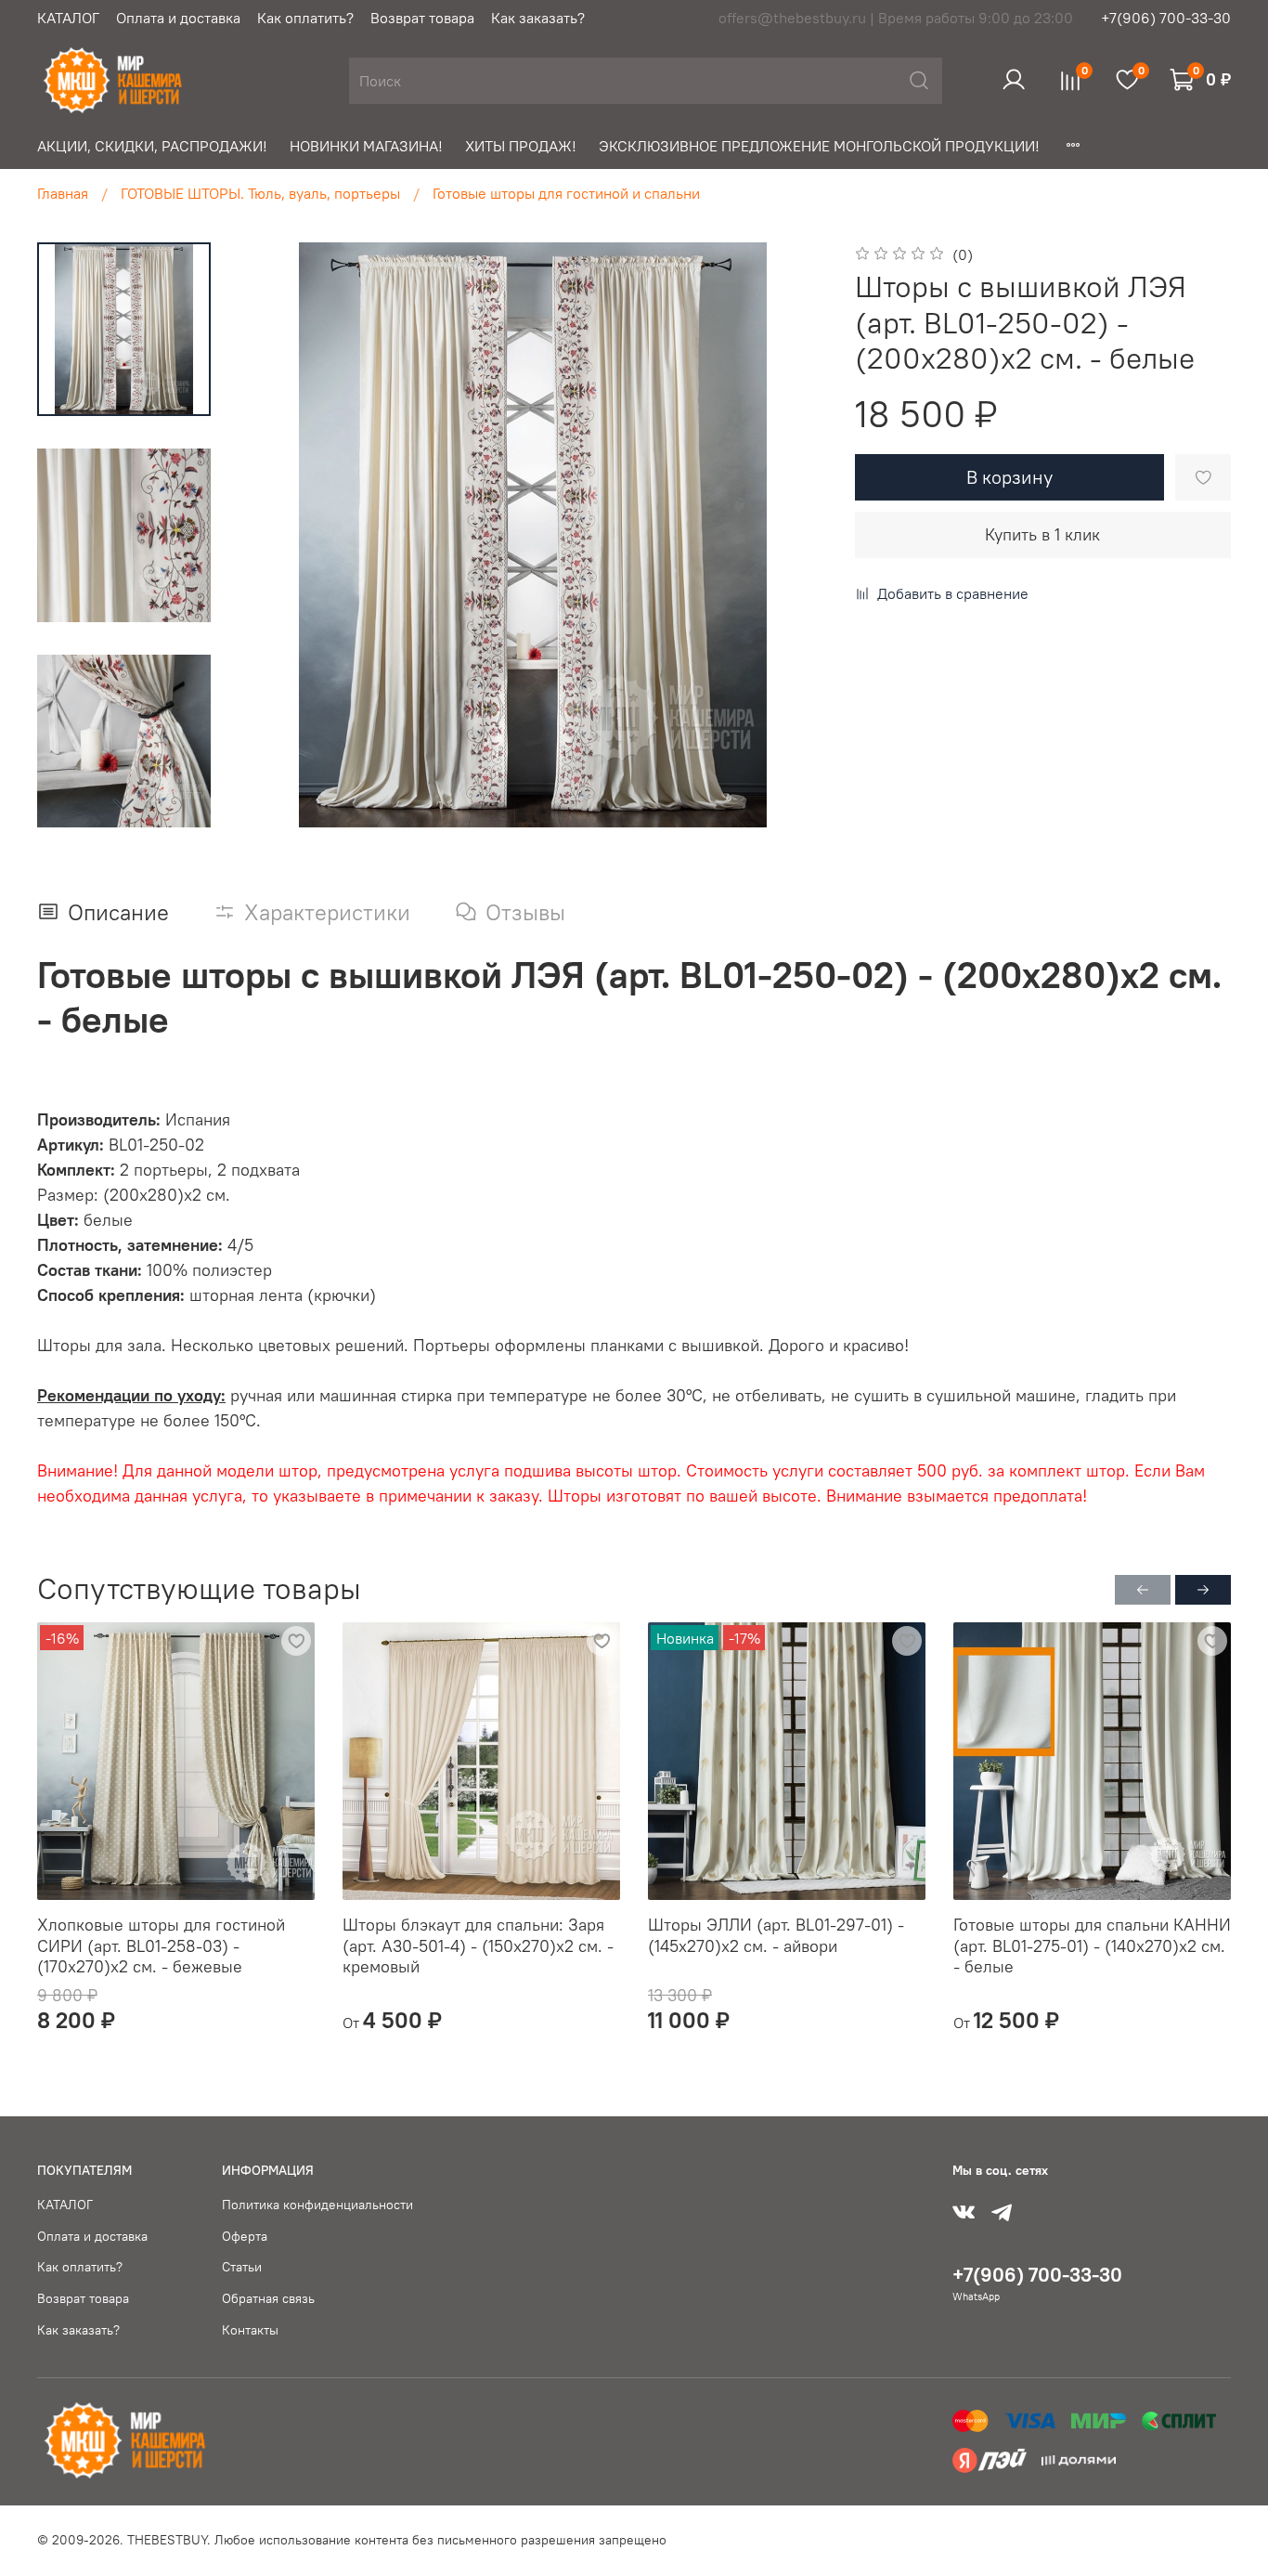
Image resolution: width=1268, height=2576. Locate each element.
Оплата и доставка (178, 18)
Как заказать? (538, 18)
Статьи (242, 2267)
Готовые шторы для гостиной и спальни (566, 193)
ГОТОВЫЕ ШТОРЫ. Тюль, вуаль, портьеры (260, 193)
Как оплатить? (305, 18)
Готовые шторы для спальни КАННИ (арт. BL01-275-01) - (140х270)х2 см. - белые (1092, 1945)
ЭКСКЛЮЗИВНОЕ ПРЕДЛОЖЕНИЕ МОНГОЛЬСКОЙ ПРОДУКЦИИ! (819, 146)
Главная (63, 193)
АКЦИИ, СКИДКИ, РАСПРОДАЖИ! (152, 146)
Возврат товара (422, 18)
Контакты (250, 2330)
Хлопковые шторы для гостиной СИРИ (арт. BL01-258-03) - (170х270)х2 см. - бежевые (161, 1945)
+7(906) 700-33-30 (1166, 18)
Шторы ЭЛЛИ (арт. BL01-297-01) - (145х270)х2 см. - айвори (776, 1935)
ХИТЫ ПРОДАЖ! (521, 146)
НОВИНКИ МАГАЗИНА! (366, 146)
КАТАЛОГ (68, 18)
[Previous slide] (278, 535)
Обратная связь (268, 2298)
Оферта (245, 2236)
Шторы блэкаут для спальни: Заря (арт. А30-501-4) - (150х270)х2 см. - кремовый (478, 1945)
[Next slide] (123, 803)
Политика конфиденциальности (317, 2205)
